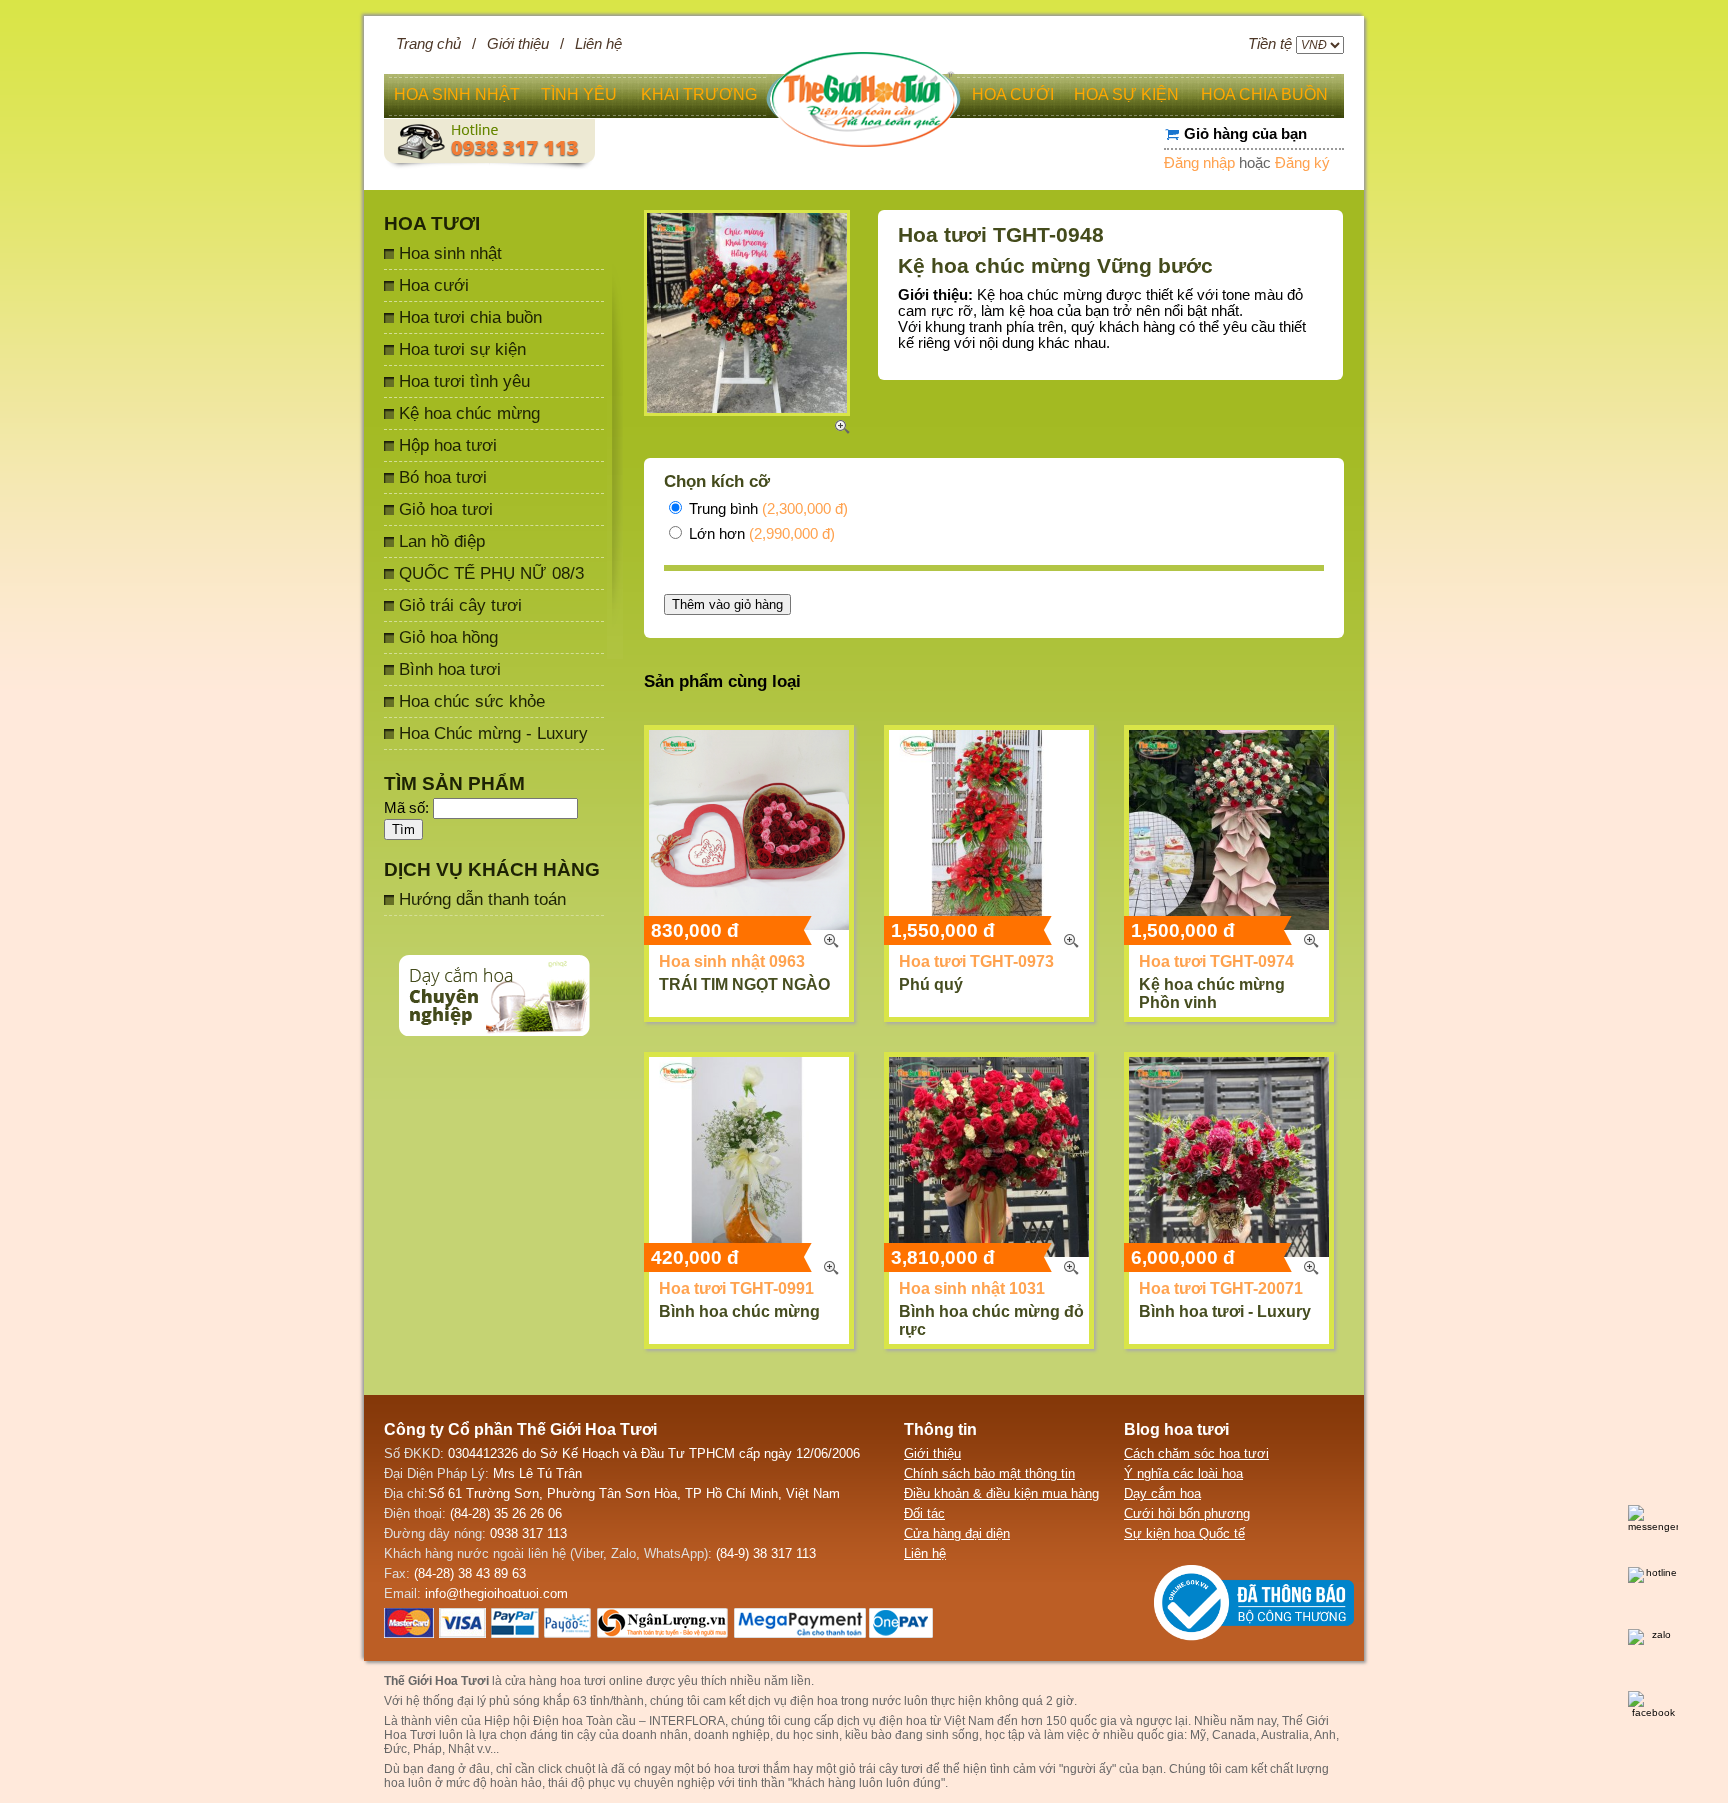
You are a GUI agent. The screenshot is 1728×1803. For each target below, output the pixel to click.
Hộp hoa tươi (448, 445)
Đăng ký (1302, 163)
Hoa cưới (434, 285)
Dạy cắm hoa (1162, 1493)
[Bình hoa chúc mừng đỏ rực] (989, 1157)
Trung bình (766, 509)
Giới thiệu (518, 44)
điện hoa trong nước (845, 1701)
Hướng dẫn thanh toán (482, 899)
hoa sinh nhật (457, 94)
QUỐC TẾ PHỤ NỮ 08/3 (491, 573)
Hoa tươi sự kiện (462, 349)
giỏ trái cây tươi (881, 1769)
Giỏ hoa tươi (446, 509)
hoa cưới (1013, 94)
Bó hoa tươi (443, 477)
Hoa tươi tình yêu (464, 381)
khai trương (699, 94)
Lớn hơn (760, 534)
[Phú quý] (989, 830)
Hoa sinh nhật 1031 (972, 1288)
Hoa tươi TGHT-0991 (736, 1288)
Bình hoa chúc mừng (739, 1311)
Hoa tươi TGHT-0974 (1216, 961)
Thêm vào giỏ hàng (727, 604)
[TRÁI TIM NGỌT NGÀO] (749, 830)
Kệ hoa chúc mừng (469, 413)
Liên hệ (598, 44)
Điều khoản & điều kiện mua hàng (1001, 1493)
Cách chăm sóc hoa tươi (1196, 1453)
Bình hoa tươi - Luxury (1225, 1311)
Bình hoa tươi (450, 669)
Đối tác (924, 1513)
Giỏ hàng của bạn (1245, 134)
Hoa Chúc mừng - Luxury (493, 733)
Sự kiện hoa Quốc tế (1184, 1533)
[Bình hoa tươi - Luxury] (1229, 1157)
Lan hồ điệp (442, 541)
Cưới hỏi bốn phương (1187, 1513)
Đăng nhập (1199, 163)
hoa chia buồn (1264, 94)
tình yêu (579, 94)
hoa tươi (737, 1769)
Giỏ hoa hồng (448, 637)
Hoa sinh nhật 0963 (732, 961)
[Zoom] (831, 941)
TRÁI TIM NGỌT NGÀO (744, 984)
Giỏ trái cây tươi (460, 605)
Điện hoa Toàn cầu (584, 1721)
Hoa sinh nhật (450, 253)
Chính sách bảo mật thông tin (989, 1473)
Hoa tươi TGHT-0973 (976, 961)
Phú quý (931, 984)
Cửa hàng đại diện (957, 1533)
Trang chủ (428, 44)
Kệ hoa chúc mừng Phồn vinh (1212, 993)
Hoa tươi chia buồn (470, 317)
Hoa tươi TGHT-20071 (1221, 1288)
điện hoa (903, 1721)
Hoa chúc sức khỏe (472, 701)
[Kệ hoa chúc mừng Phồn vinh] (1229, 830)
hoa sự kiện (1126, 94)
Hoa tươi (432, 223)
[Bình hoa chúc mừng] (749, 1157)
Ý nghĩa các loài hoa (1183, 1473)
